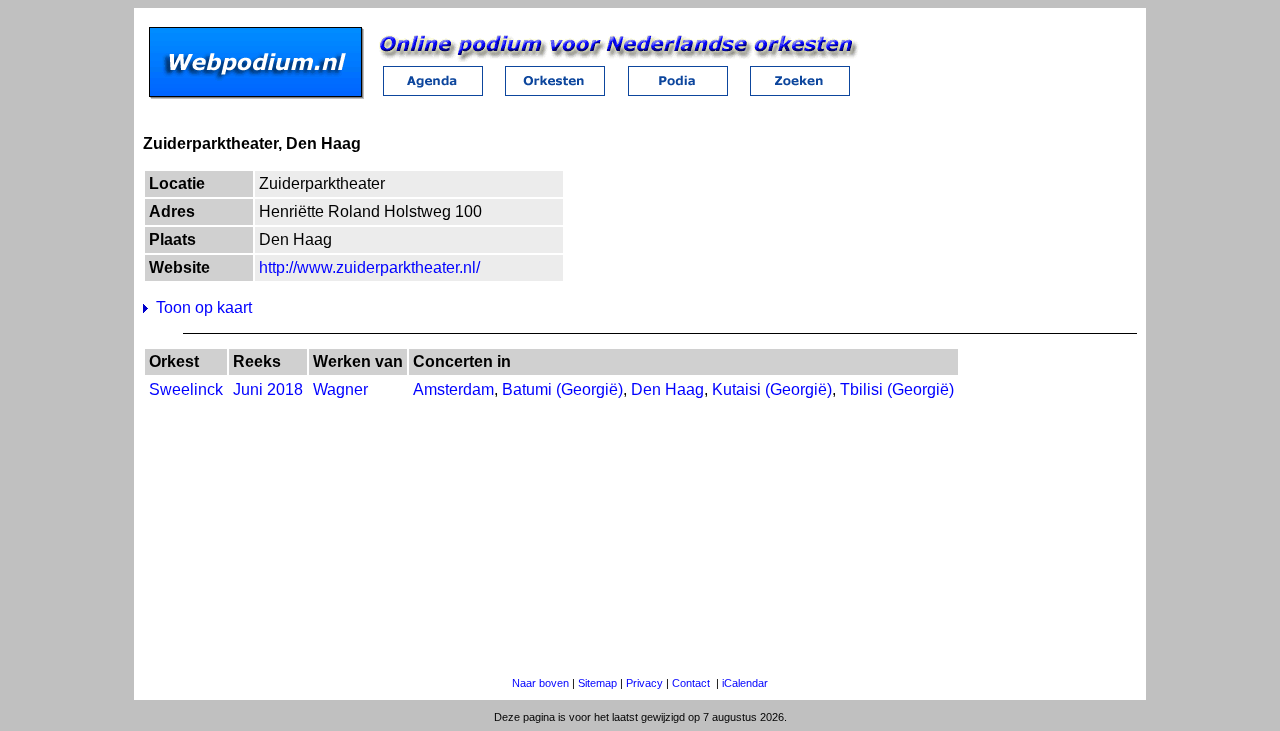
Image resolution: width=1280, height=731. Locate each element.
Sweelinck (186, 389)
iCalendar (745, 683)
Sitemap (597, 683)
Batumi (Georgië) (562, 389)
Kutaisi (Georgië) (772, 389)
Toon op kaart (204, 307)
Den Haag (667, 389)
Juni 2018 (268, 389)
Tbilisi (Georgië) (897, 389)
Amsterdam (453, 389)
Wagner (340, 389)
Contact (691, 683)
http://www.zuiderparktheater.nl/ (369, 267)
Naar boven (540, 683)
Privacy (644, 683)
